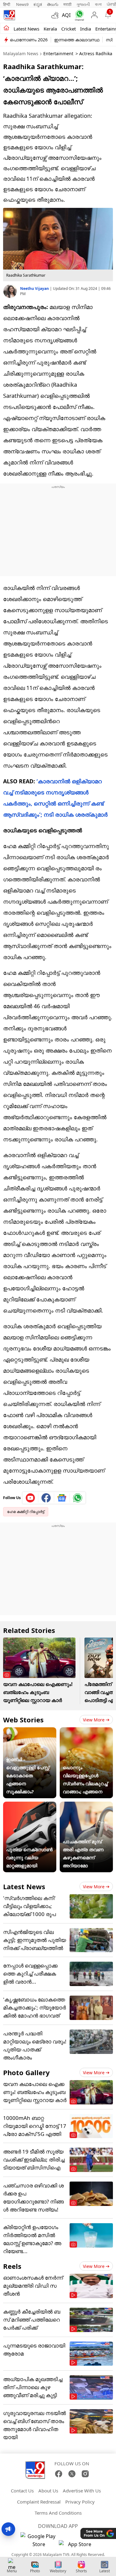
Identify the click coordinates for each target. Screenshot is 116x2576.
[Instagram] (85, 2474)
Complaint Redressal (39, 2502)
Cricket (69, 29)
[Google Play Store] (39, 2540)
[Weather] (57, 15)
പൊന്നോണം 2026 (29, 40)
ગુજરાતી (83, 4)
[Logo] (9, 15)
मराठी (67, 4)
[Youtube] (30, 1498)
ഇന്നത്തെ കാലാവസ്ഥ (77, 40)
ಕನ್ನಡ (38, 4)
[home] (6, 28)
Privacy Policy (80, 2502)
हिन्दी (7, 4)
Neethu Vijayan (35, 289)
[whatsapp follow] (78, 1498)
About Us (48, 2491)
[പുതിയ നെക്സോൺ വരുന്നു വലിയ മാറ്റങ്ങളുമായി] (30, 1806)
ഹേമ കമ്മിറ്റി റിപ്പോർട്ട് (26, 1512)
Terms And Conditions (58, 2513)
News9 (22, 4)
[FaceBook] (59, 2474)
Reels (12, 2266)
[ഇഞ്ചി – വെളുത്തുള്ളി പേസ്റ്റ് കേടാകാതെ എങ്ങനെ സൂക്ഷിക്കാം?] (30, 1731)
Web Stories (23, 1720)
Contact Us (22, 2491)
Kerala (50, 29)
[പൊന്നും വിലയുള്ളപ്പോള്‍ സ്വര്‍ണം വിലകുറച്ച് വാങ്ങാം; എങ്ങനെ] (86, 1731)
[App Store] (77, 2546)
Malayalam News (21, 54)
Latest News (24, 1886)
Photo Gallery (26, 2072)
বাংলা (98, 4)
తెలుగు (53, 4)
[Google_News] (62, 1498)
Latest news (26, 29)
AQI (66, 15)
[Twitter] (72, 2474)
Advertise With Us (82, 2491)
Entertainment (58, 54)
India (86, 29)
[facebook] (46, 1498)
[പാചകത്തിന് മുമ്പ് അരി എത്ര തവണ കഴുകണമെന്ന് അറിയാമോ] (86, 1806)
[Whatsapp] (78, 15)
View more (94, 1720)
